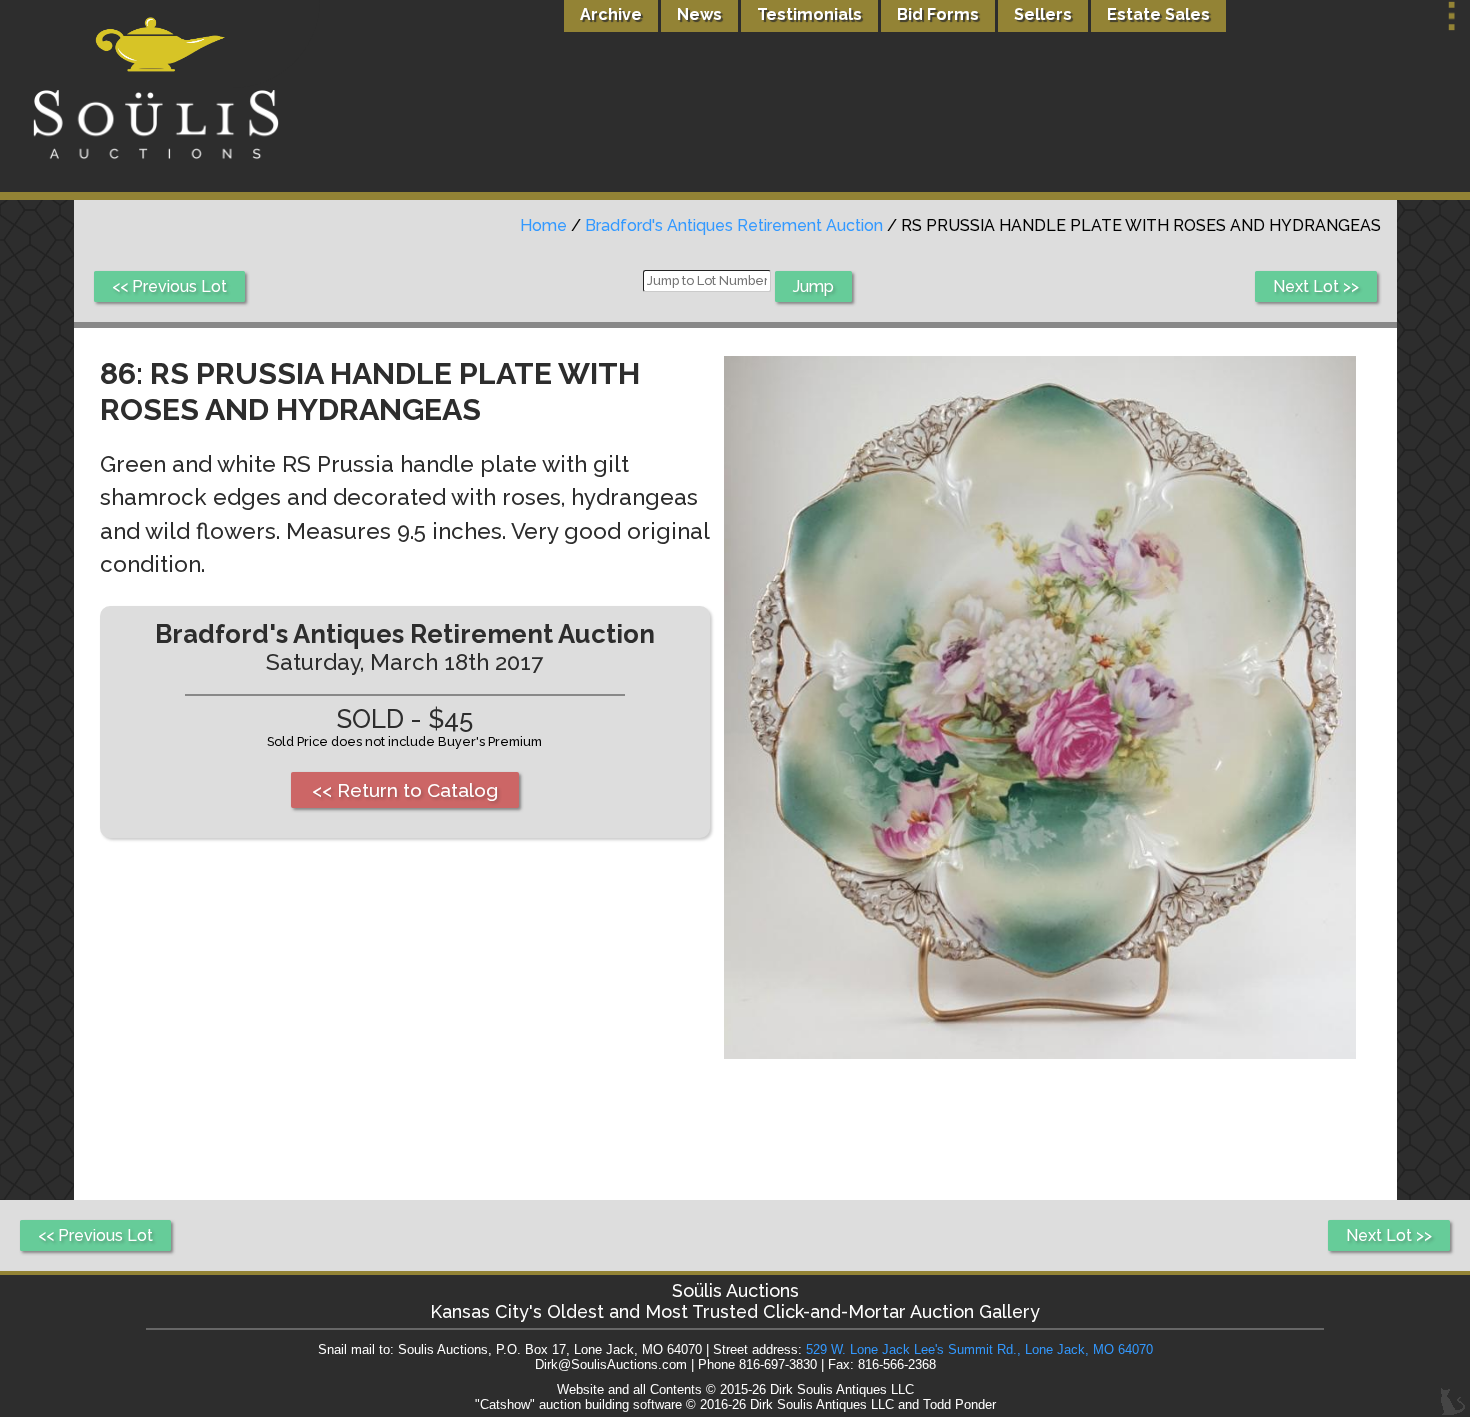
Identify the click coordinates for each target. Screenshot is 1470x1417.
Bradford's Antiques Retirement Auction (734, 225)
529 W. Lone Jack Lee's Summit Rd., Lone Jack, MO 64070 (979, 1349)
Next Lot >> (1316, 286)
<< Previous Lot (169, 286)
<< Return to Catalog (405, 790)
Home (543, 225)
